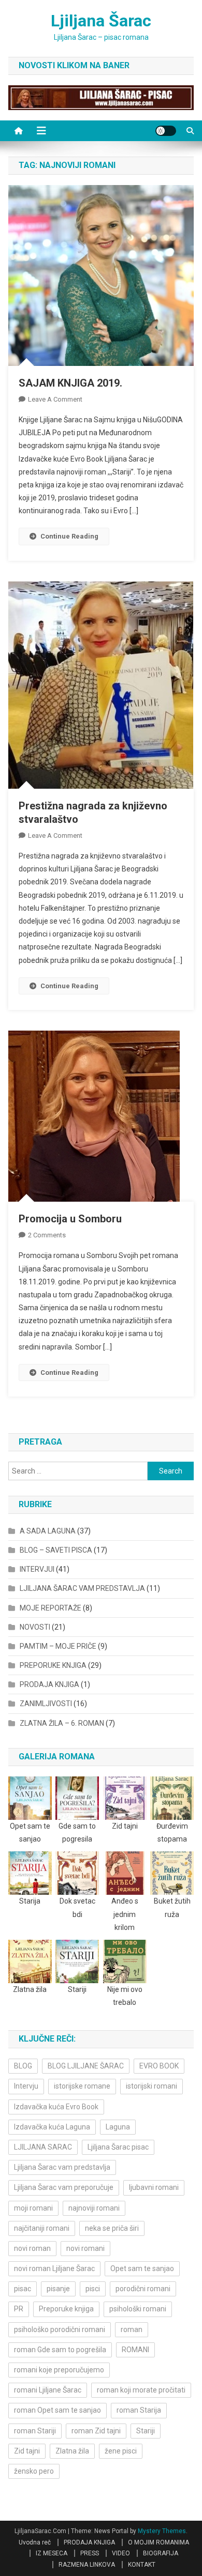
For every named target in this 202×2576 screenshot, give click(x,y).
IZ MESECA (52, 2553)
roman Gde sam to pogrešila (60, 2350)
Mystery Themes (162, 2531)
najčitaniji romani (42, 2228)
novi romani (85, 2248)
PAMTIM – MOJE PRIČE (58, 1646)
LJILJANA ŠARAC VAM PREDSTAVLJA (82, 1588)
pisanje (58, 2289)
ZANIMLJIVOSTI (46, 1704)
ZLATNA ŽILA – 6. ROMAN (62, 1723)
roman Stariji (35, 2431)
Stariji (146, 2431)
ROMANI (135, 2350)
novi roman (32, 2248)
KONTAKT (142, 2565)
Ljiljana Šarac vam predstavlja (62, 2167)
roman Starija (139, 2410)
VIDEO (121, 2553)
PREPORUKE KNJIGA (53, 1665)
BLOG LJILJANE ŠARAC (86, 2066)
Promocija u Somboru (70, 1219)
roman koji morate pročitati (141, 2390)
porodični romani (143, 2289)
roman (132, 2329)
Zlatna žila (72, 2451)
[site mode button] (166, 131)
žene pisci (121, 2451)
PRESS (90, 2553)
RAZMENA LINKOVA (87, 2565)
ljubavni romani (154, 2187)
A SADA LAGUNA (48, 1531)
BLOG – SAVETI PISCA (56, 1550)
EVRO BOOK (159, 2066)
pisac (23, 2289)
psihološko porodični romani (60, 2329)
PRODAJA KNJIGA (49, 1684)
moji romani (33, 2208)
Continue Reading (69, 536)
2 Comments (47, 1235)
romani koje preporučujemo (59, 2370)
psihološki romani (138, 2309)
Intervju (26, 2086)
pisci (93, 2289)
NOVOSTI (35, 1627)
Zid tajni (27, 2451)
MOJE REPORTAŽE (51, 1608)
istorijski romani (151, 2086)
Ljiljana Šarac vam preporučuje (64, 2187)
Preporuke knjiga (66, 2309)
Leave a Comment (55, 399)
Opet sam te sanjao (142, 2268)
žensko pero (34, 2471)
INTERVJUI (37, 1569)
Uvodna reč (35, 2542)
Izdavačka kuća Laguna (52, 2127)
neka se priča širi (112, 2228)
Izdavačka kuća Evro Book (56, 2107)
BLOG (23, 2066)
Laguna (118, 2127)
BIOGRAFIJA (161, 2553)
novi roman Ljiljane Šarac (54, 2268)
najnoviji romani (94, 2208)
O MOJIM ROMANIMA (158, 2542)
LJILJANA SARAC (43, 2147)
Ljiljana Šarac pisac (118, 2147)
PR (19, 2309)
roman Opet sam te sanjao (57, 2410)
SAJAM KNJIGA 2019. (70, 383)
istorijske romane (82, 2086)
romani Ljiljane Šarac (48, 2390)
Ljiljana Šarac (101, 21)
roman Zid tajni (96, 2431)
